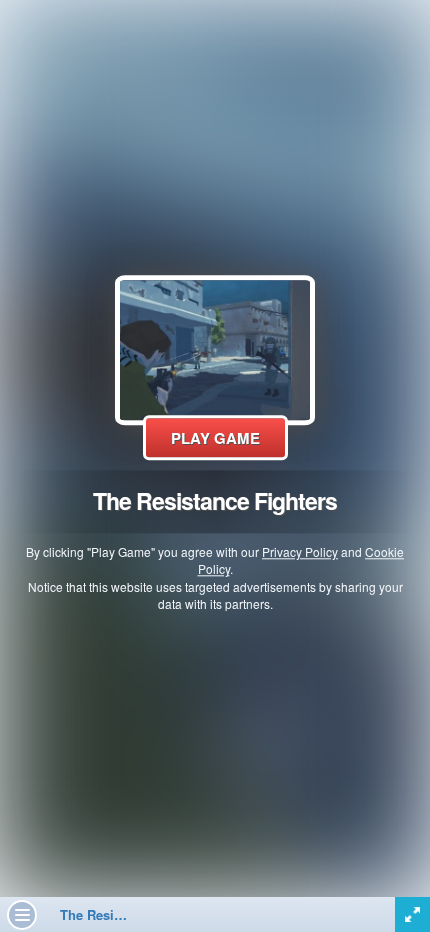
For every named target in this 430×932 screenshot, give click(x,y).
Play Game (215, 438)
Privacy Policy (300, 552)
